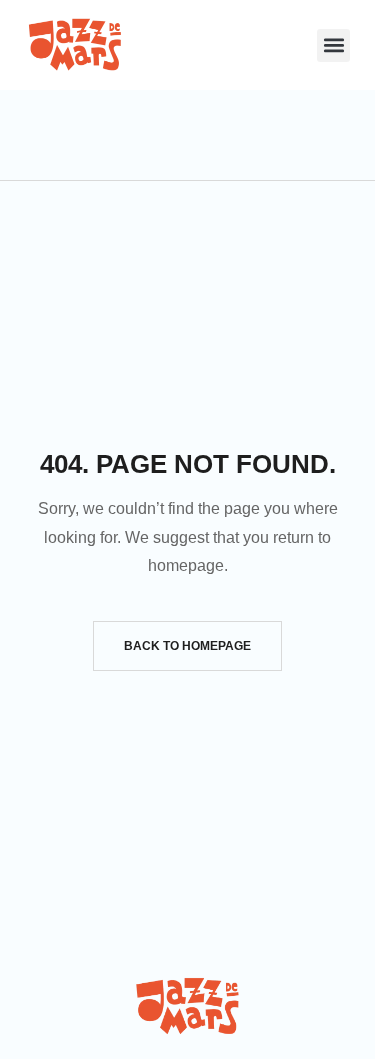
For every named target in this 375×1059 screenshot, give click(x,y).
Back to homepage (187, 646)
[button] (333, 45)
